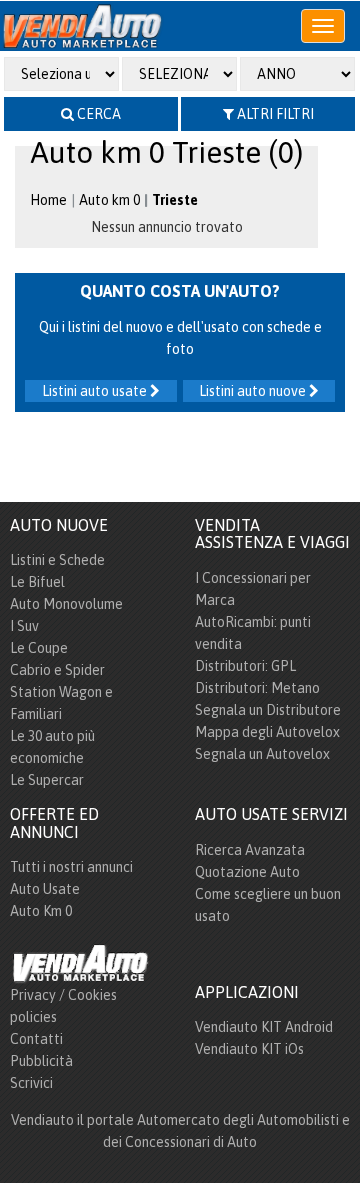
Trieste (175, 200)
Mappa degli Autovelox (267, 732)
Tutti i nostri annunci (71, 867)
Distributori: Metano (257, 688)
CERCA (97, 114)
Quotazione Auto (247, 872)
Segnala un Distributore (268, 710)
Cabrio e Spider (57, 670)
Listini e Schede (57, 560)
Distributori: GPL (245, 666)
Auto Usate (45, 889)
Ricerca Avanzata (250, 850)
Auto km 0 (109, 200)
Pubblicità (41, 1061)
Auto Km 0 (41, 911)
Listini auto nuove (254, 391)
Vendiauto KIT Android (264, 1027)
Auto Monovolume (66, 604)
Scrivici (31, 1083)
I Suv (24, 626)
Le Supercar (47, 780)
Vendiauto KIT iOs (249, 1049)
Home (48, 200)
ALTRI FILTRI (274, 114)
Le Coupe (39, 648)
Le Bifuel (37, 582)
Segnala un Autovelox (262, 754)
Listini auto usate (96, 391)
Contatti (36, 1039)
